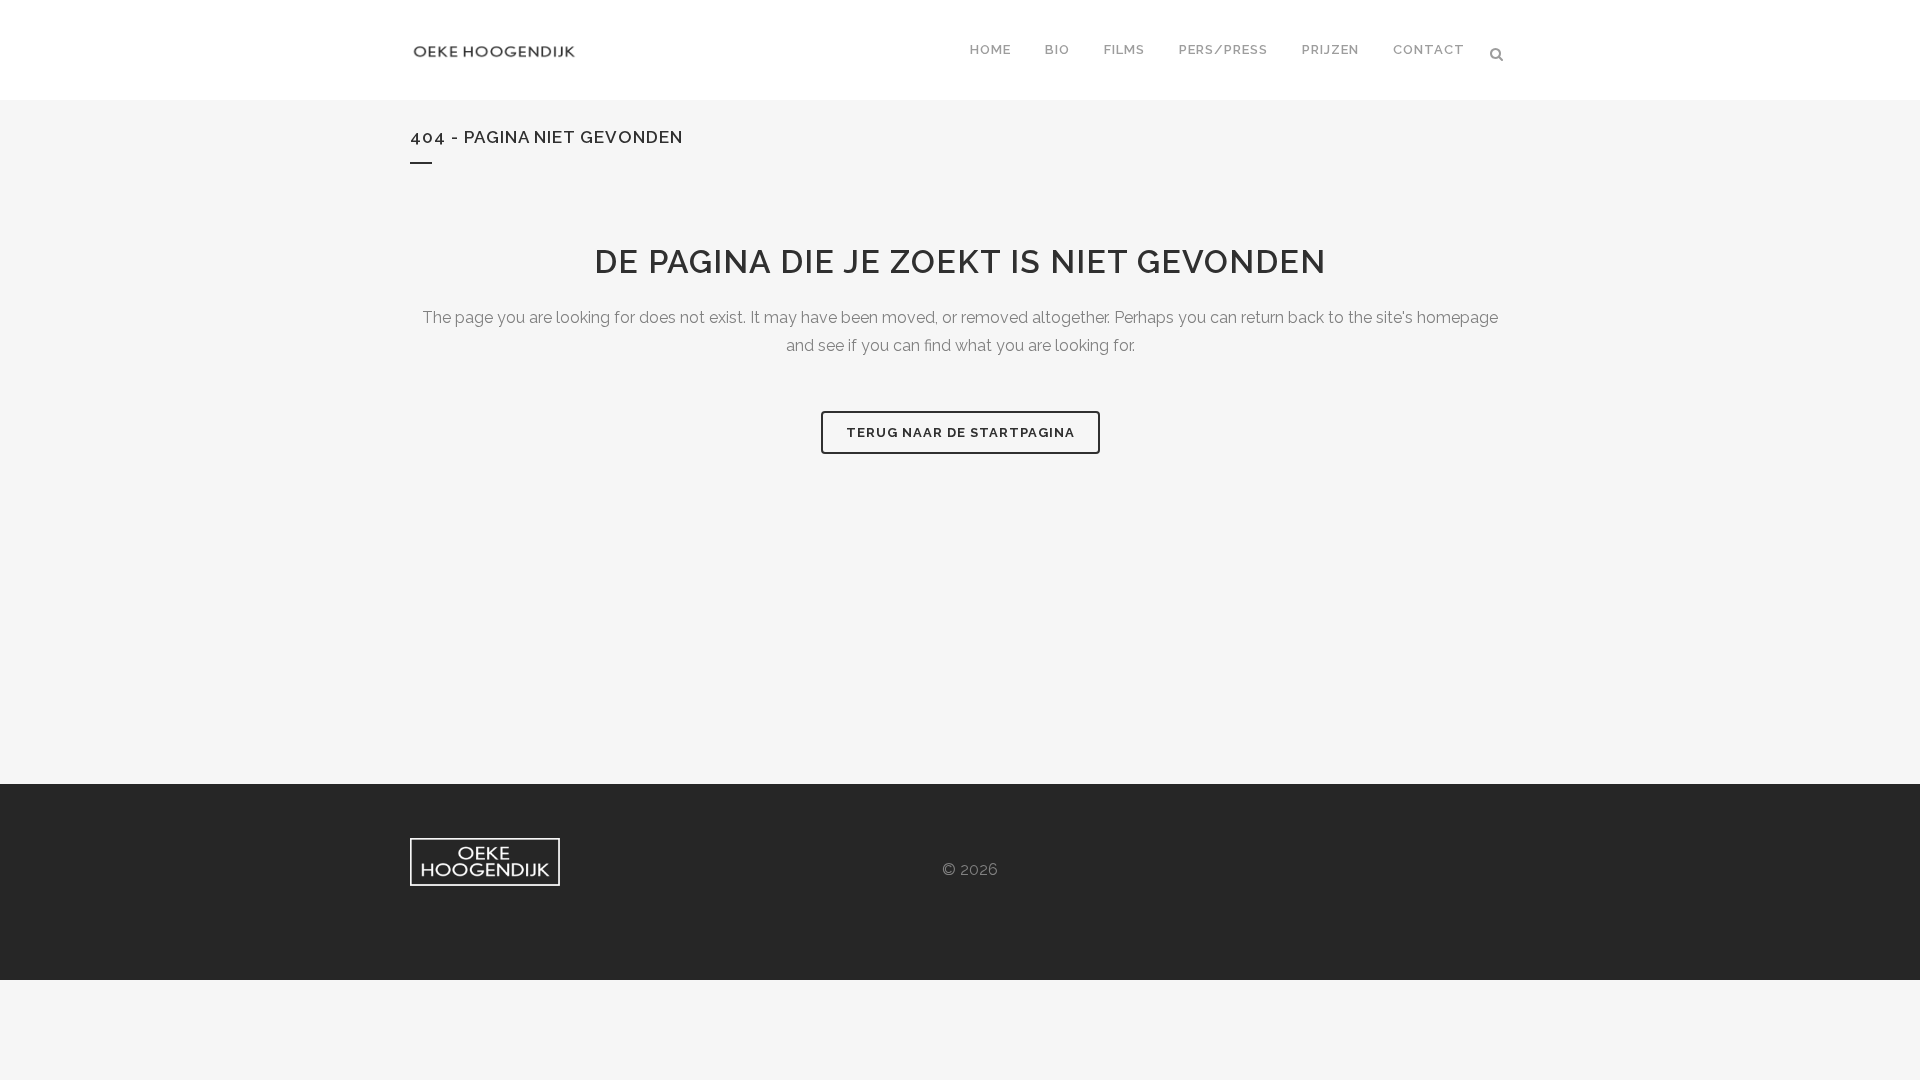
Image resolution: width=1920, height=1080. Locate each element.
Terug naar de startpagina (960, 432)
